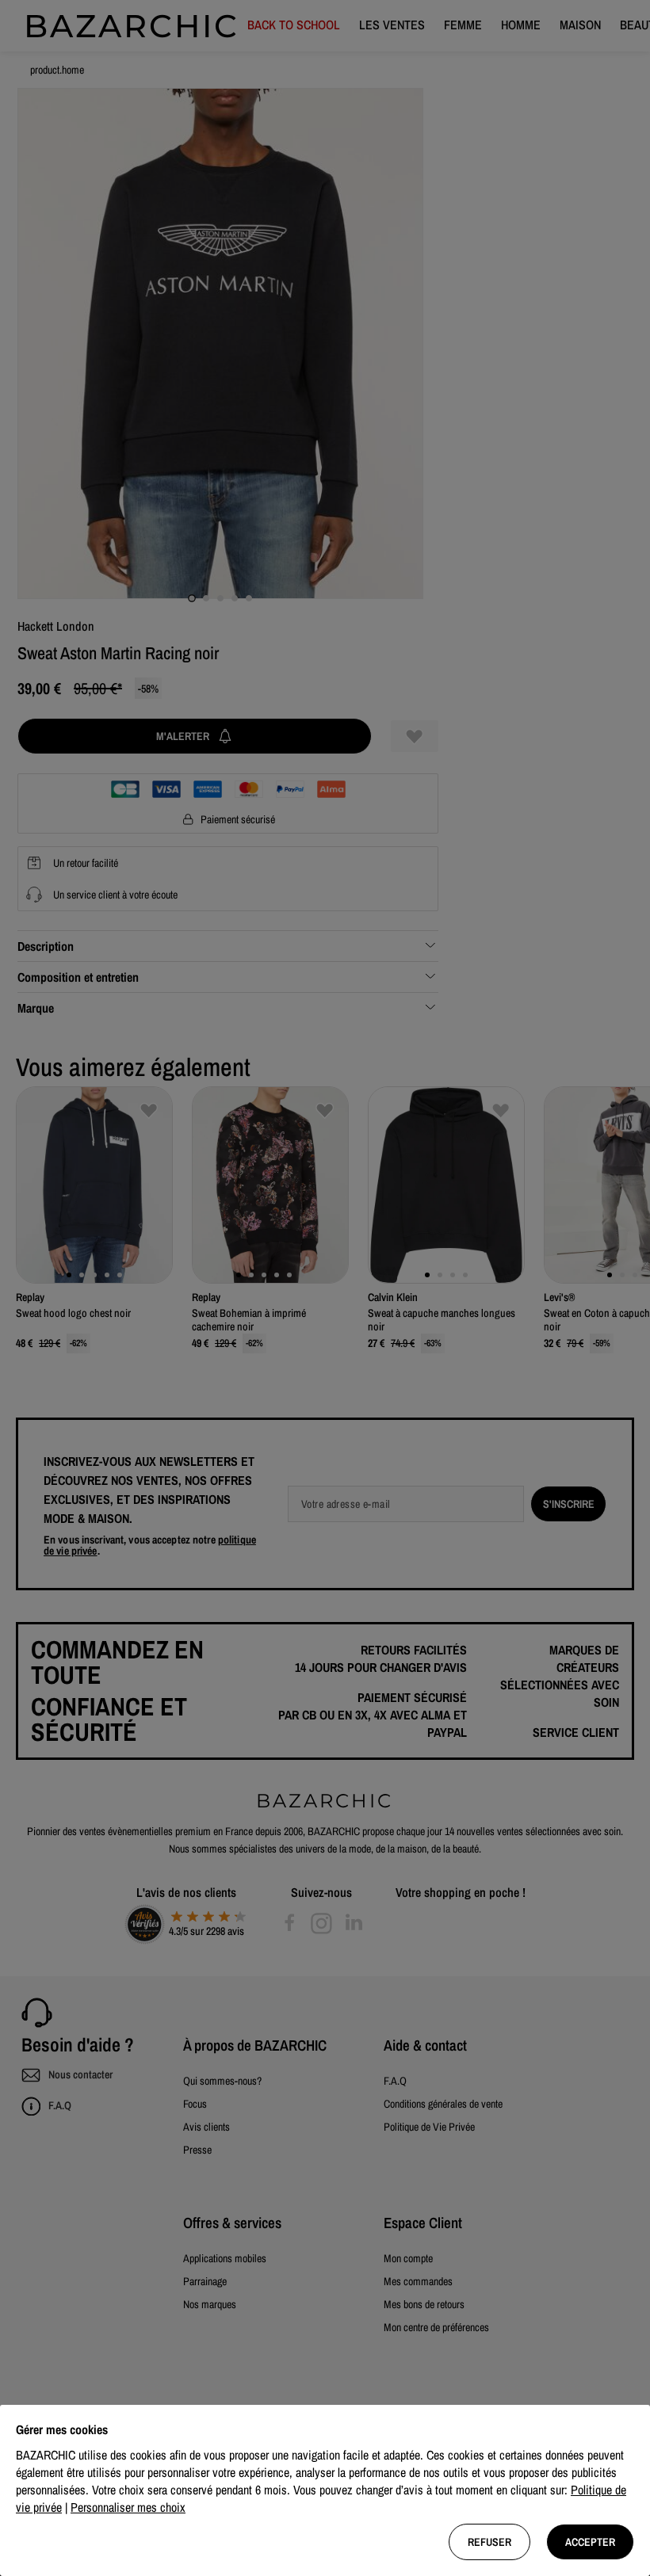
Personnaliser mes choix (128, 2507)
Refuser (489, 2542)
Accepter (590, 2542)
